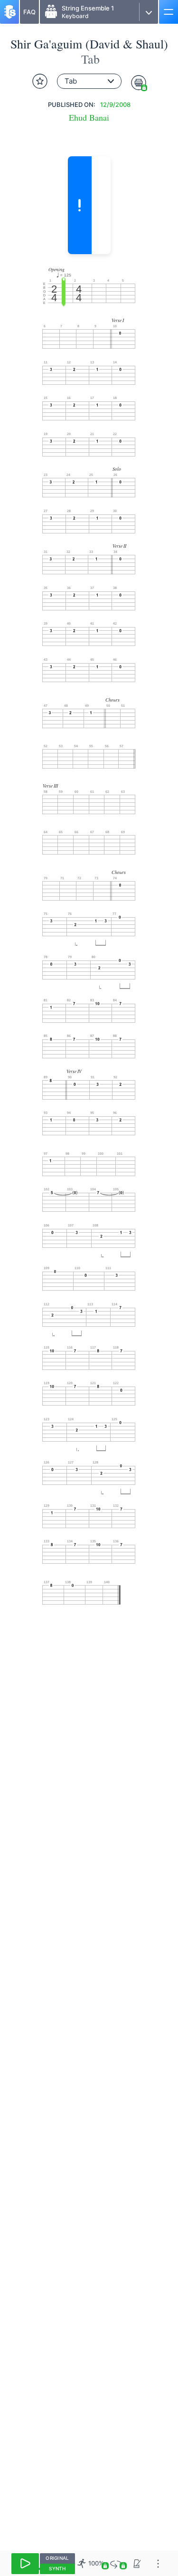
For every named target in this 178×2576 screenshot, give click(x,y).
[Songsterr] (9, 12)
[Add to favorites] (40, 81)
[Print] (139, 83)
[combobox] (89, 81)
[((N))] (137, 2563)
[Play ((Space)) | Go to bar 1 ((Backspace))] (25, 2564)
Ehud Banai (89, 118)
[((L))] (116, 2563)
